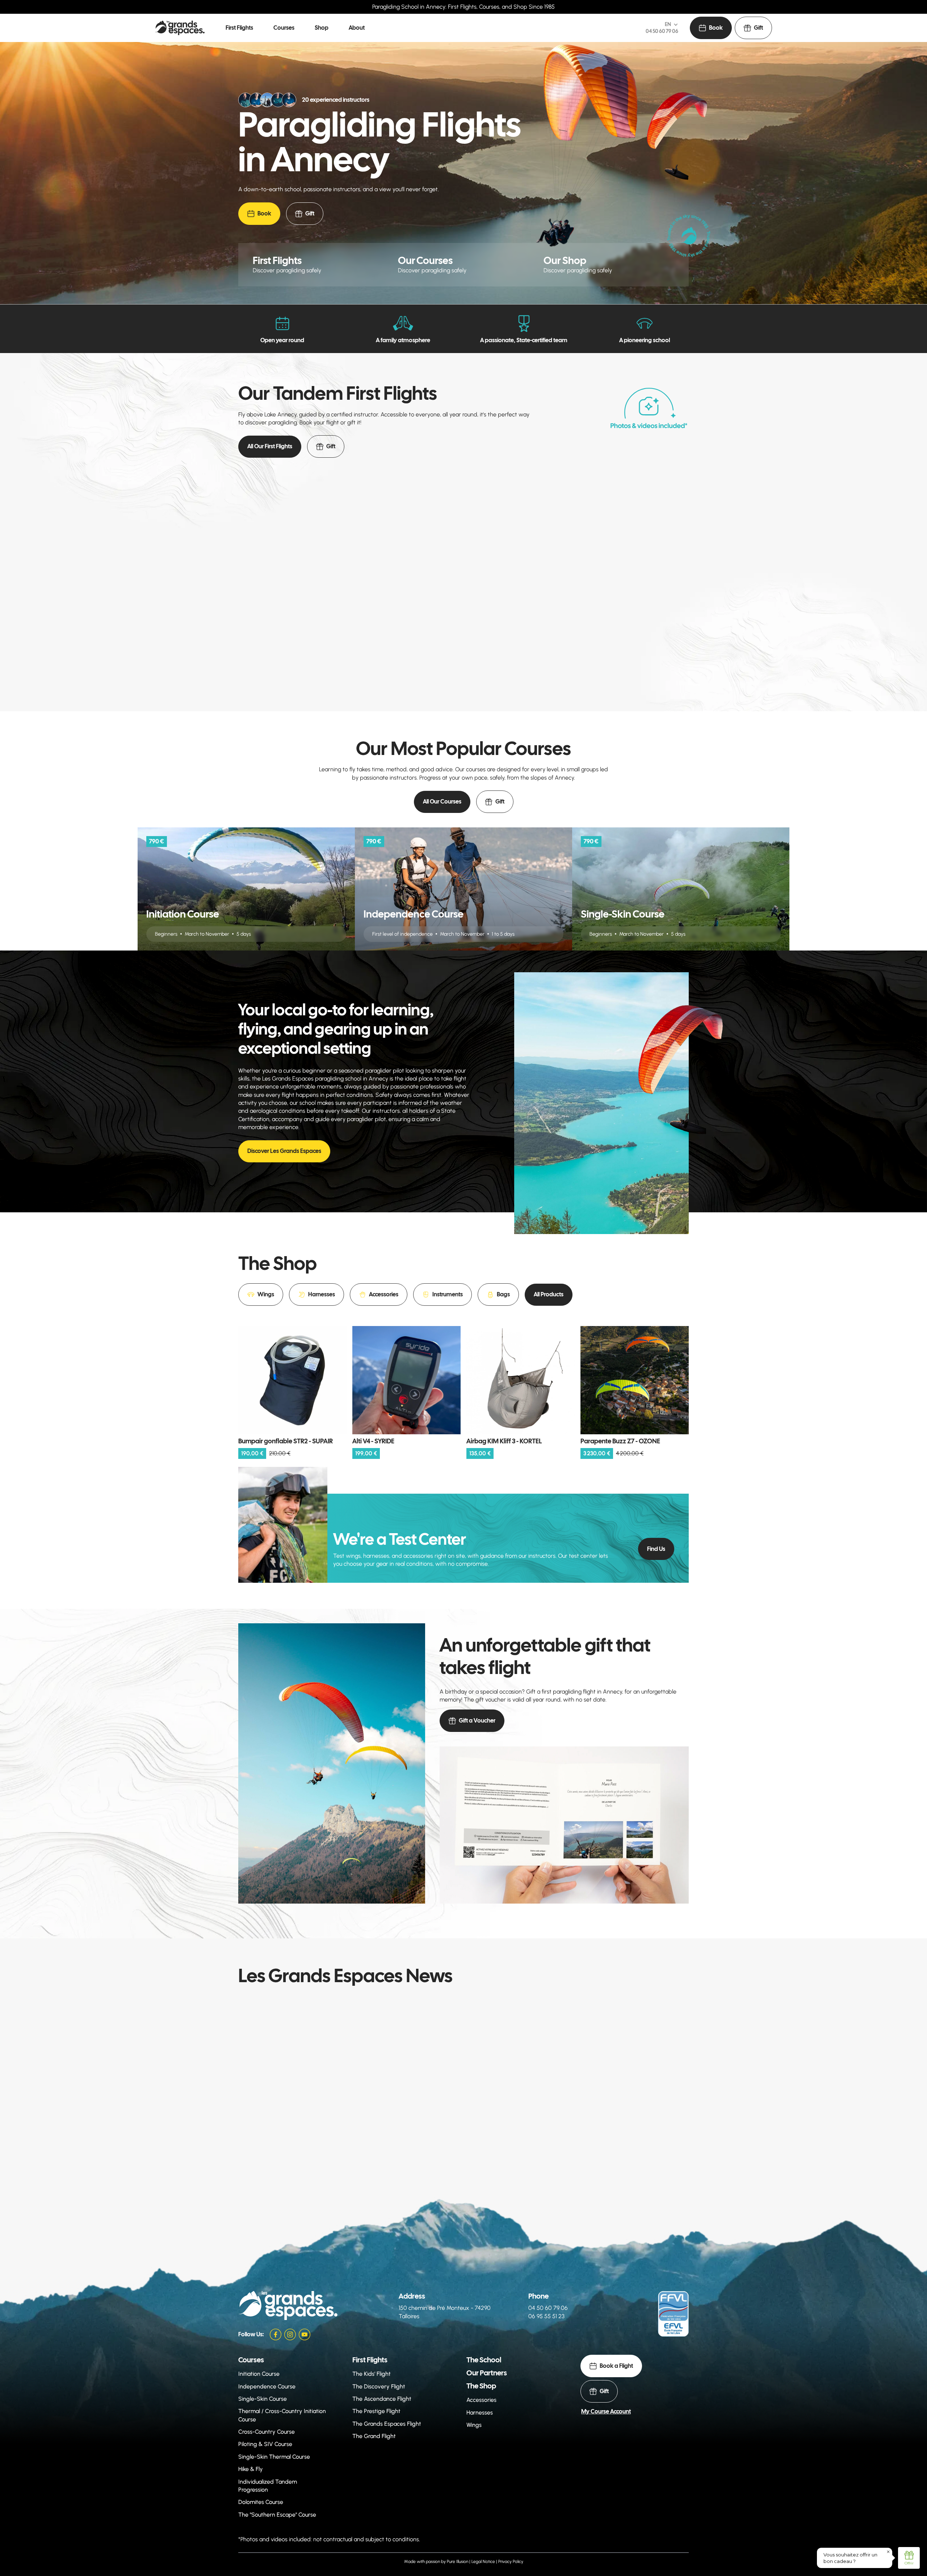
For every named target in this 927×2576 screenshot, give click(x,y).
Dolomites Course (261, 2502)
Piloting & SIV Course (265, 2444)
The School (484, 2360)
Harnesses (480, 2413)
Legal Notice (483, 2562)
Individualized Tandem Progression (268, 2486)
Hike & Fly (251, 2469)
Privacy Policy (511, 2562)
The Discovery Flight (379, 2386)
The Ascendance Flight (382, 2399)
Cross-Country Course (267, 2432)
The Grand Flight (374, 2436)
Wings (474, 2425)
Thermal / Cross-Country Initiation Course (282, 2415)
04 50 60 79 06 (662, 31)
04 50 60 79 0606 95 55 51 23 (548, 2312)
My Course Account (606, 2411)
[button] (239, 28)
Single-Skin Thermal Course (274, 2457)
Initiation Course (259, 2374)
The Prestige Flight (376, 2411)
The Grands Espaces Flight (387, 2424)
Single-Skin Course (263, 2399)
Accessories (481, 2400)
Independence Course (267, 2386)
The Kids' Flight (372, 2374)
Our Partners (487, 2373)
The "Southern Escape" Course (277, 2515)
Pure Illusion (458, 2562)
